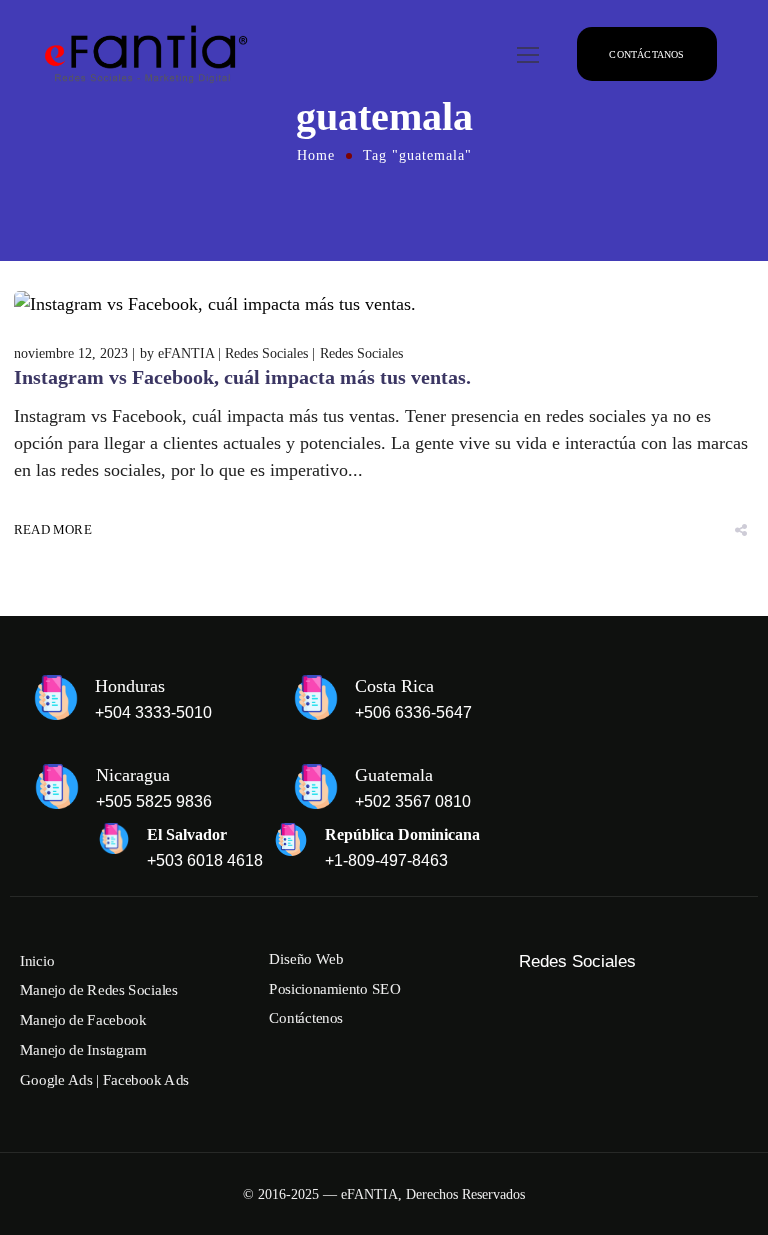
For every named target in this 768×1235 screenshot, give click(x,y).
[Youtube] (573, 1018)
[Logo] (143, 54)
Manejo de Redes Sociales (99, 991)
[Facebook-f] (531, 994)
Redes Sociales (361, 353)
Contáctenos (306, 1019)
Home (316, 155)
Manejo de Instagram (83, 1050)
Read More (53, 530)
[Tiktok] (657, 994)
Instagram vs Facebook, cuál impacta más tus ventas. (242, 377)
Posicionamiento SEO (335, 989)
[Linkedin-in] (531, 1018)
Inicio (37, 961)
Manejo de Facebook (83, 1020)
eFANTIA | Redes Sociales (233, 353)
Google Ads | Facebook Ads (104, 1080)
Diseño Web (306, 959)
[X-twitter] (699, 994)
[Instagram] (573, 994)
